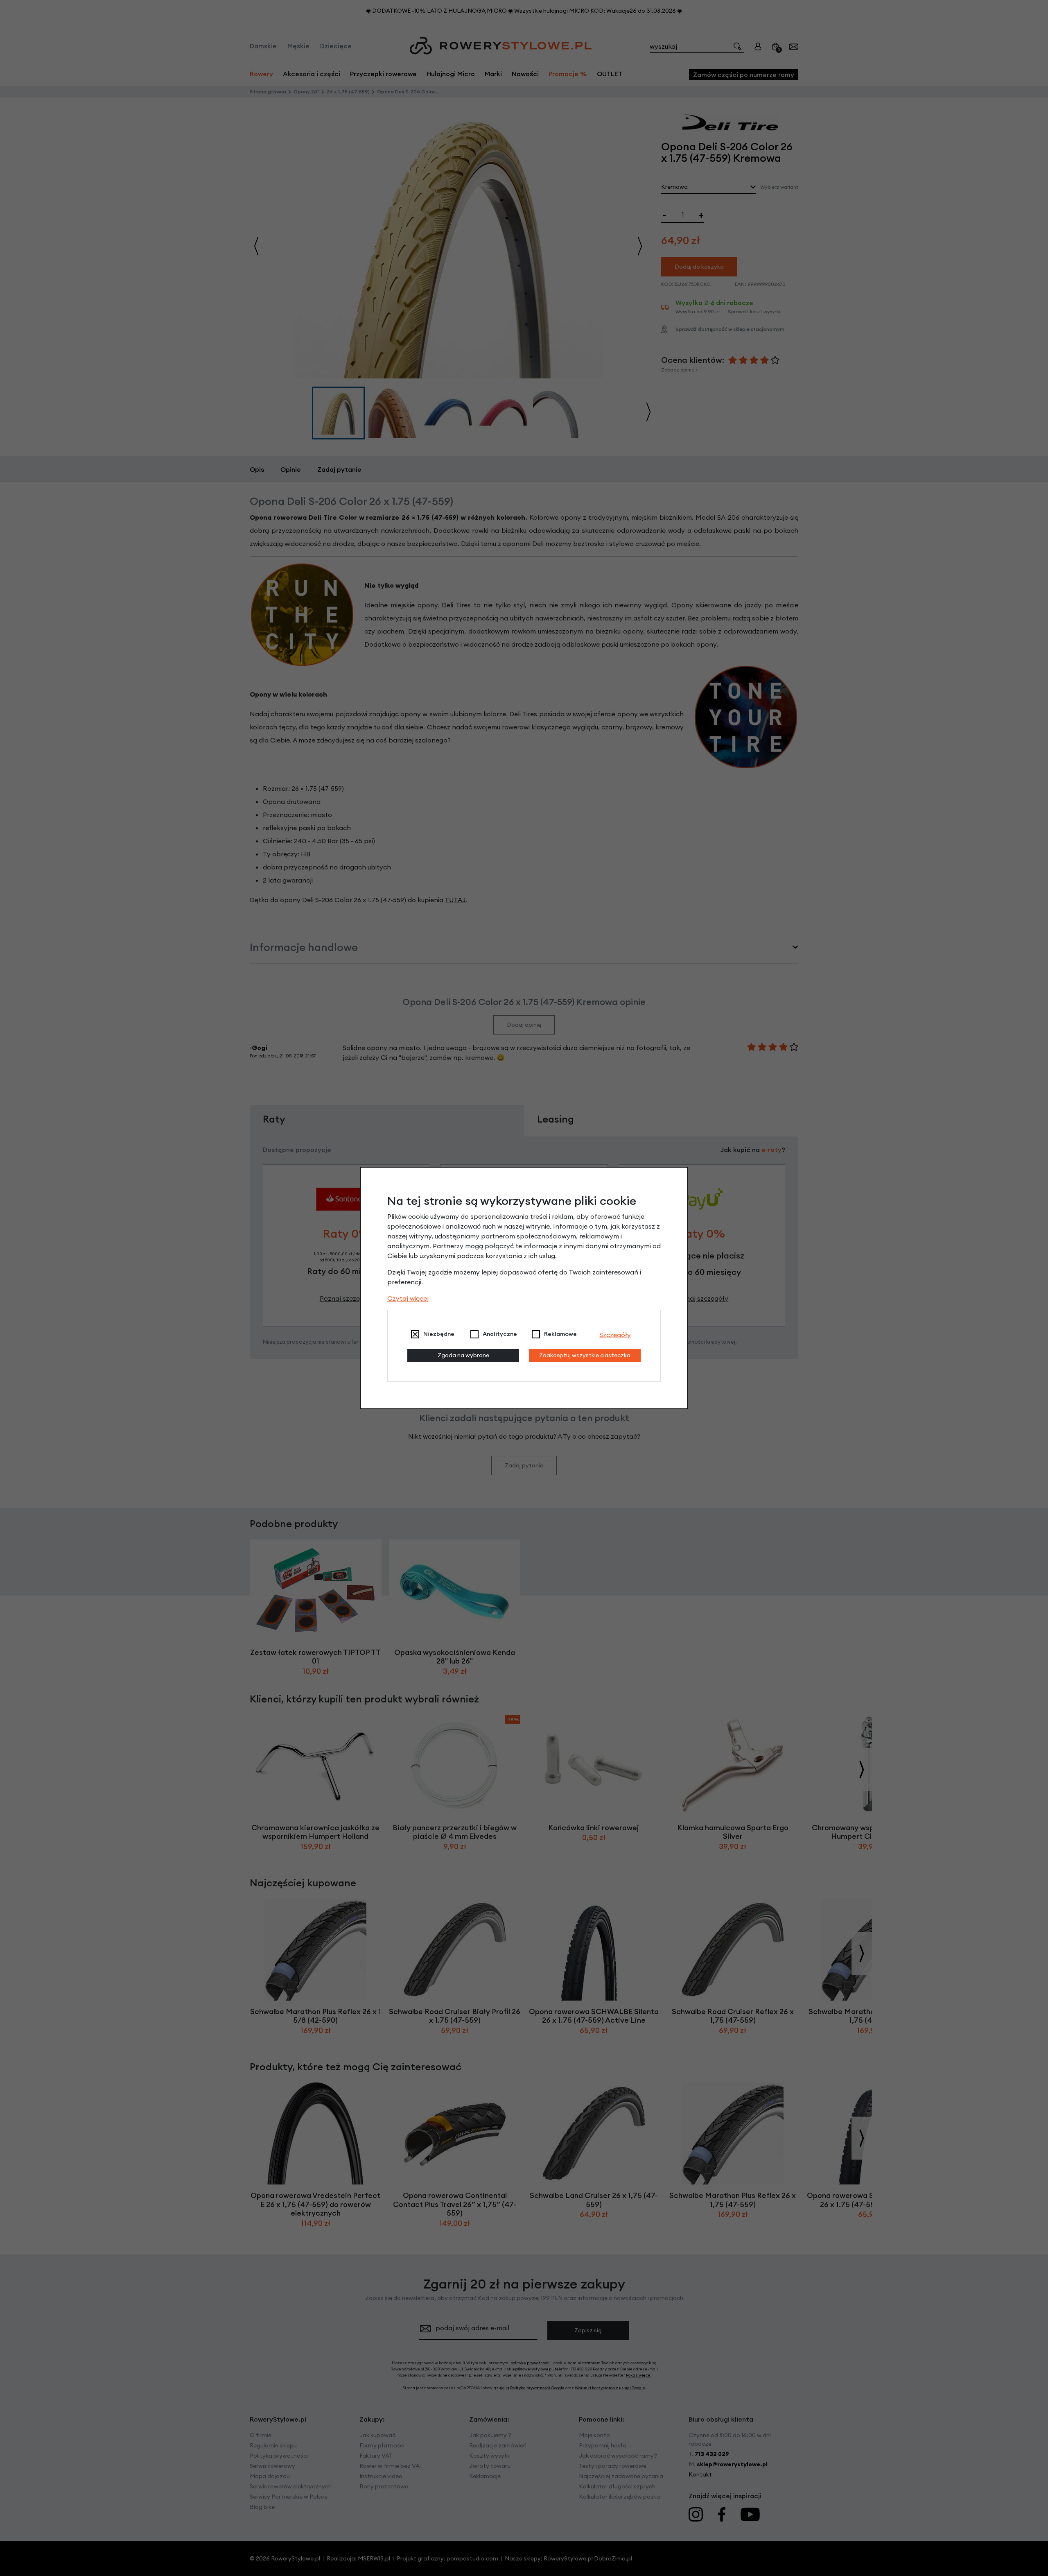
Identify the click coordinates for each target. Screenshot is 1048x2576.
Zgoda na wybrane (463, 1355)
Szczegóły (615, 1335)
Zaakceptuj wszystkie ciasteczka (585, 1355)
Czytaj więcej (408, 1298)
